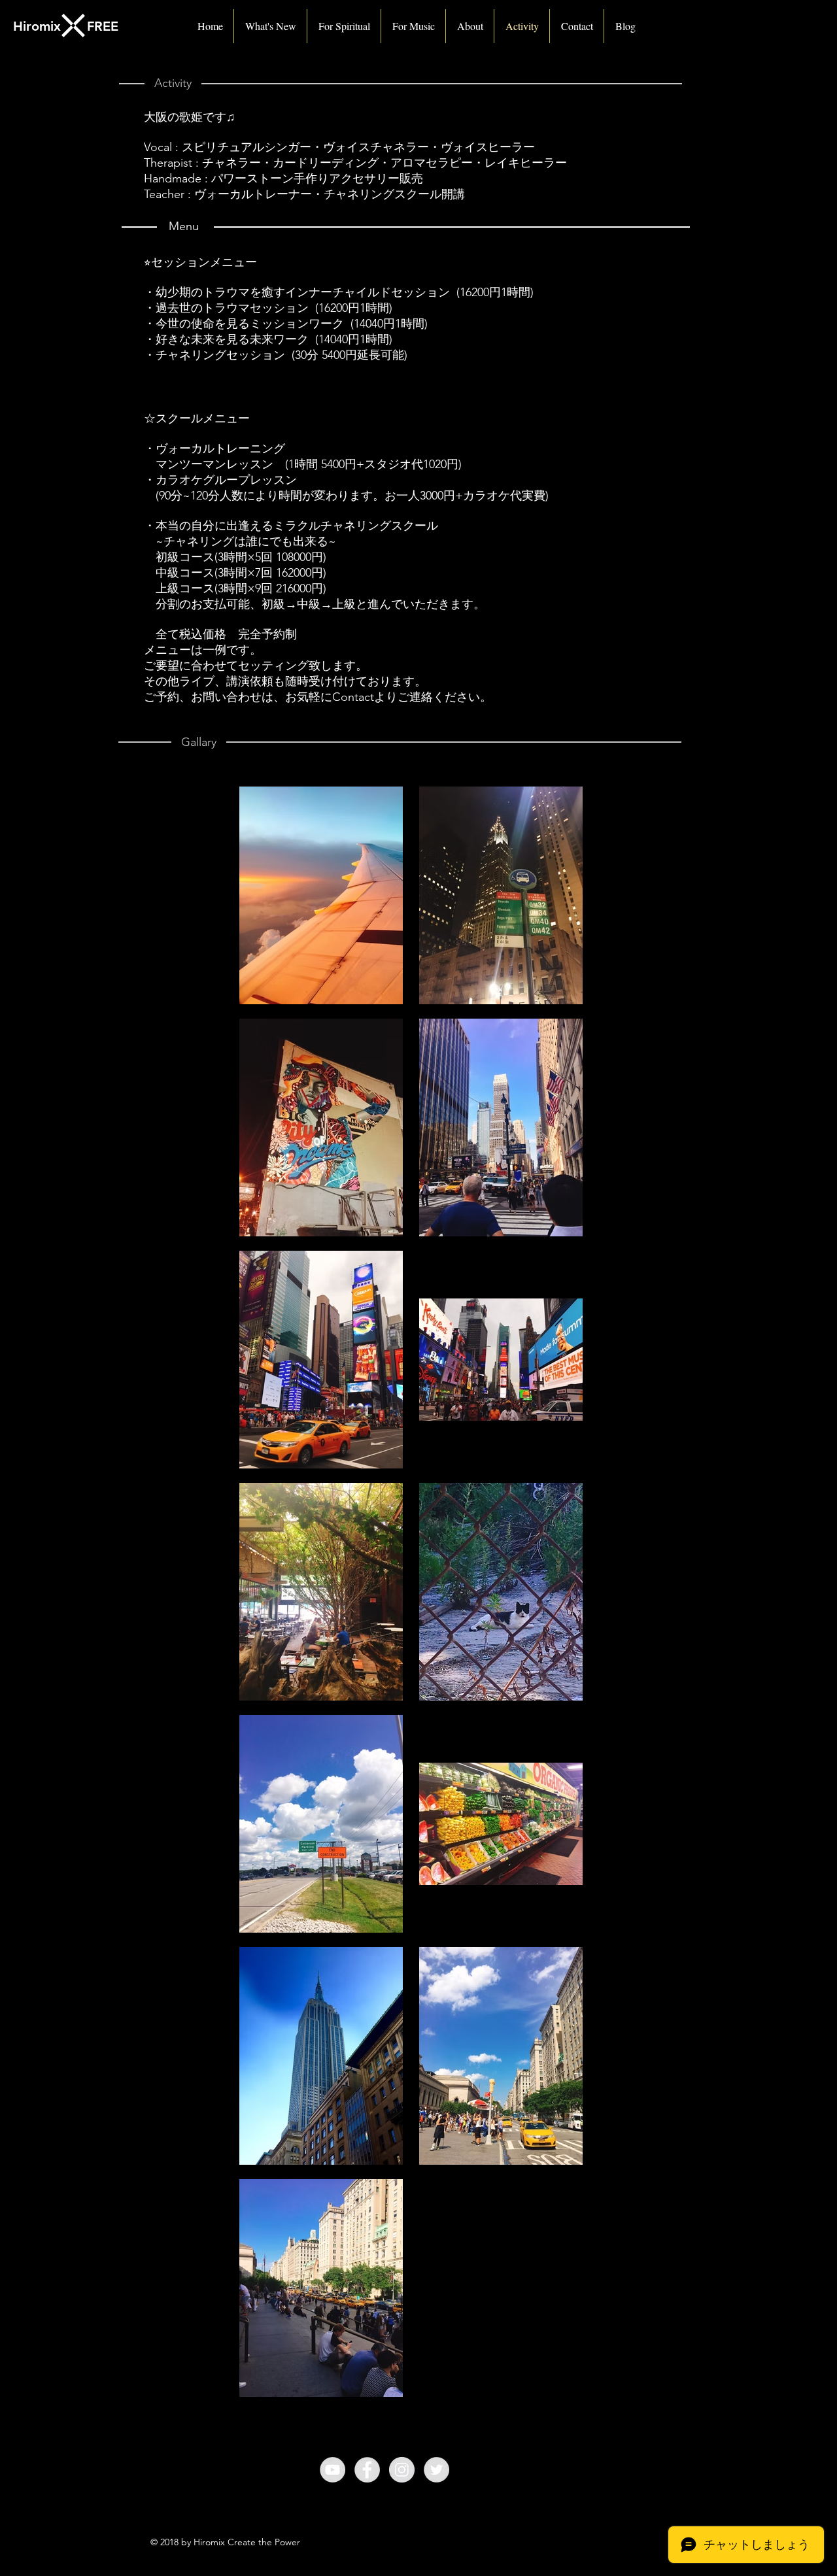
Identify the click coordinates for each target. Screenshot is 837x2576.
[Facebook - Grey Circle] (367, 2470)
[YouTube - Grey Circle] (333, 2470)
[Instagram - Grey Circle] (402, 2470)
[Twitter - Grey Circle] (436, 2470)
